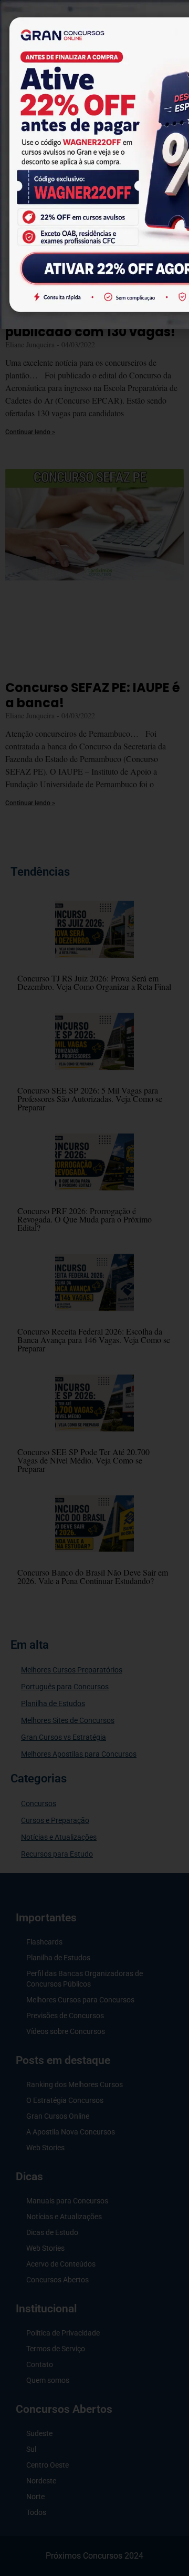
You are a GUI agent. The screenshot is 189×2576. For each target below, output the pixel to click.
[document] (94, 1288)
